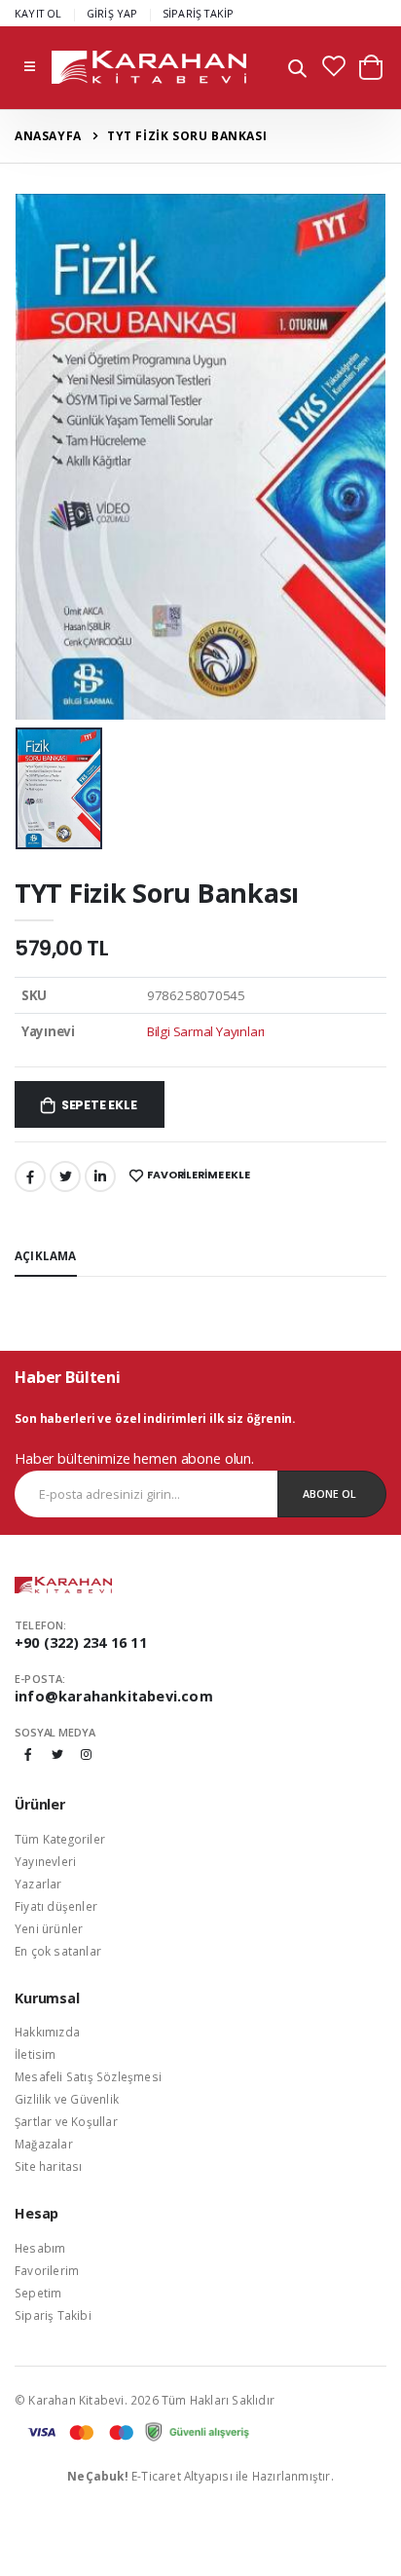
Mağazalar (44, 2144)
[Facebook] (30, 1176)
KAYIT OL (38, 13)
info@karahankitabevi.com (114, 1696)
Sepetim (38, 2293)
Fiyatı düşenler (56, 1906)
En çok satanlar (58, 1951)
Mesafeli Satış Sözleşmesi (88, 2076)
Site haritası (49, 2166)
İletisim (36, 2054)
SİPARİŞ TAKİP (199, 13)
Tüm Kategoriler (60, 1839)
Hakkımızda (47, 2032)
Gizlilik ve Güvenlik (67, 2099)
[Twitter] (65, 1176)
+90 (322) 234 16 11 (81, 1643)
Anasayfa (48, 136)
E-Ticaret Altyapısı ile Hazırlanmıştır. (200, 2476)
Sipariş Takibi (53, 2315)
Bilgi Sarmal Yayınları (206, 1031)
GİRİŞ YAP (112, 13)
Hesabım (40, 2248)
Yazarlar (38, 1884)
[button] (297, 71)
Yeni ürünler (49, 1928)
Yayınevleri (45, 1861)
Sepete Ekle (99, 1105)
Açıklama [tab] (46, 1255)
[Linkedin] (100, 1176)
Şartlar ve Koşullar (66, 2121)
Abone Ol (329, 1493)
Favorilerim (47, 2270)
